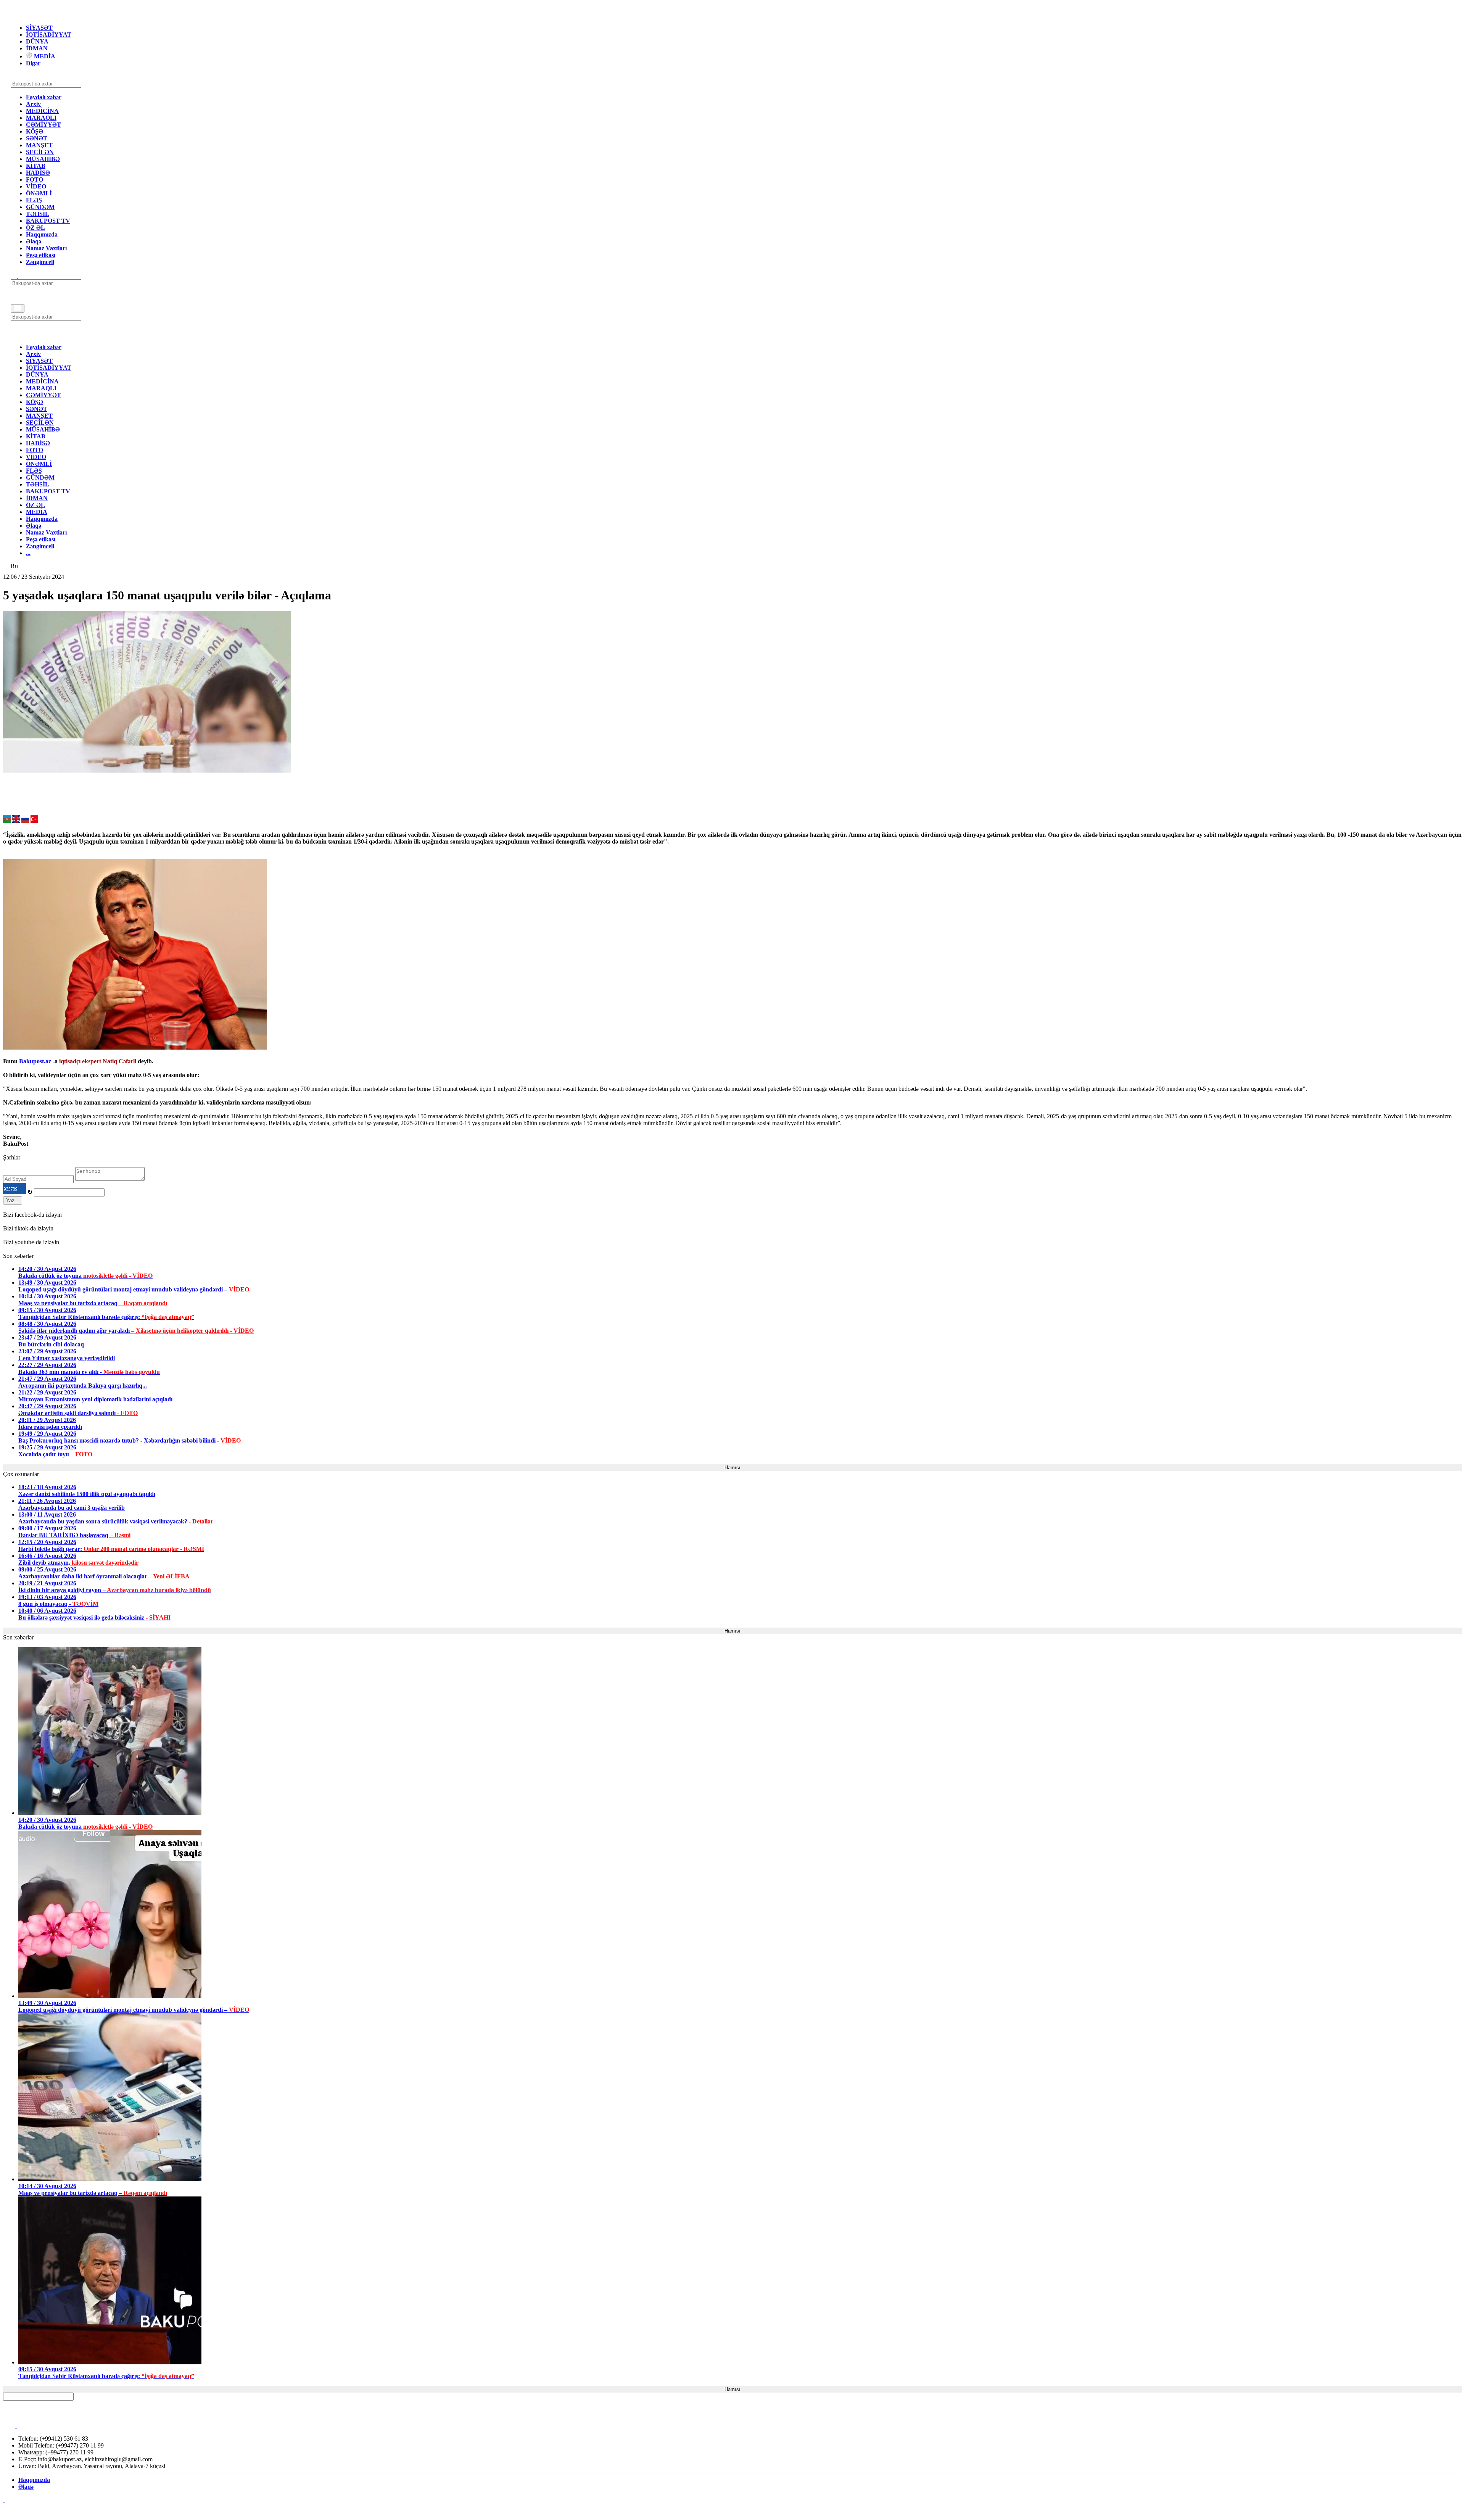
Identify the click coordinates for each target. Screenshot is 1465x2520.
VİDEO (36, 186)
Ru (14, 566)
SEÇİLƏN (40, 152)
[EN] (16, 821)
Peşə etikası (41, 255)
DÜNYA (37, 41)
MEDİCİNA (42, 111)
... (28, 553)
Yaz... (13, 1200)
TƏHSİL (38, 214)
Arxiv (33, 104)
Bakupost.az (36, 1061)
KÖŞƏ (35, 131)
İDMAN (37, 48)
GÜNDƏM (40, 207)
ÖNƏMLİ (39, 193)
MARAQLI (41, 118)
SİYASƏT (39, 28)
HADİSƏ (38, 173)
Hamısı (732, 1468)
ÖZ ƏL (35, 228)
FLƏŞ (34, 200)
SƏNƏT (37, 138)
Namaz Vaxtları (46, 248)
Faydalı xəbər (44, 97)
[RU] (25, 821)
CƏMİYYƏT (43, 125)
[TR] (34, 821)
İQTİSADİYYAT (49, 35)
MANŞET (39, 145)
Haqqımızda (42, 234)
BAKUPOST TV (48, 221)
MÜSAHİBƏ (43, 159)
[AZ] (7, 821)
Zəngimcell (40, 262)
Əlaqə (34, 241)
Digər (33, 63)
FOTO (35, 180)
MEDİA (44, 56)
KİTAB (36, 166)
